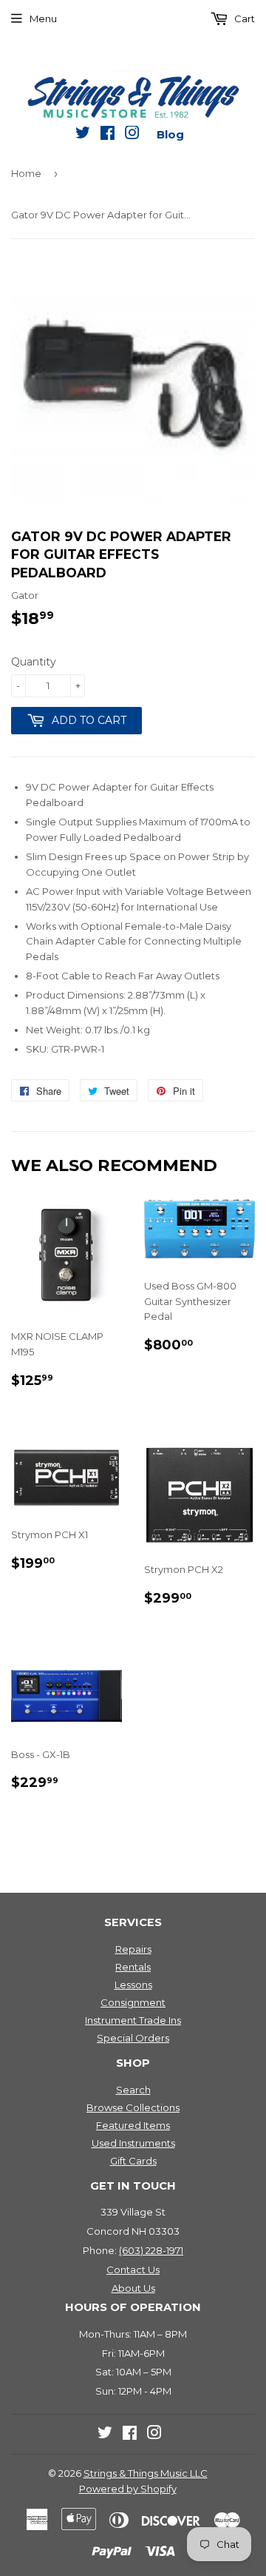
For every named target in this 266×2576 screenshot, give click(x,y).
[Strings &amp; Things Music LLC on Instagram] (132, 135)
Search (133, 2090)
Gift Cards (133, 2161)
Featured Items (133, 2125)
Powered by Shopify (128, 2489)
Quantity (34, 662)
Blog (170, 134)
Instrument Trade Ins (133, 2020)
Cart (243, 19)
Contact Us (133, 2270)
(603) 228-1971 (151, 2250)
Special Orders (133, 2038)
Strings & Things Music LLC (146, 2473)
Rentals (133, 1967)
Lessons (133, 1985)
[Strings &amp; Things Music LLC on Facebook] (108, 135)
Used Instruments (133, 2143)
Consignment (133, 2002)
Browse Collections (133, 2107)
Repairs (133, 1949)
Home (26, 173)
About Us (133, 2288)
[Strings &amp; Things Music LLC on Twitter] (83, 135)
